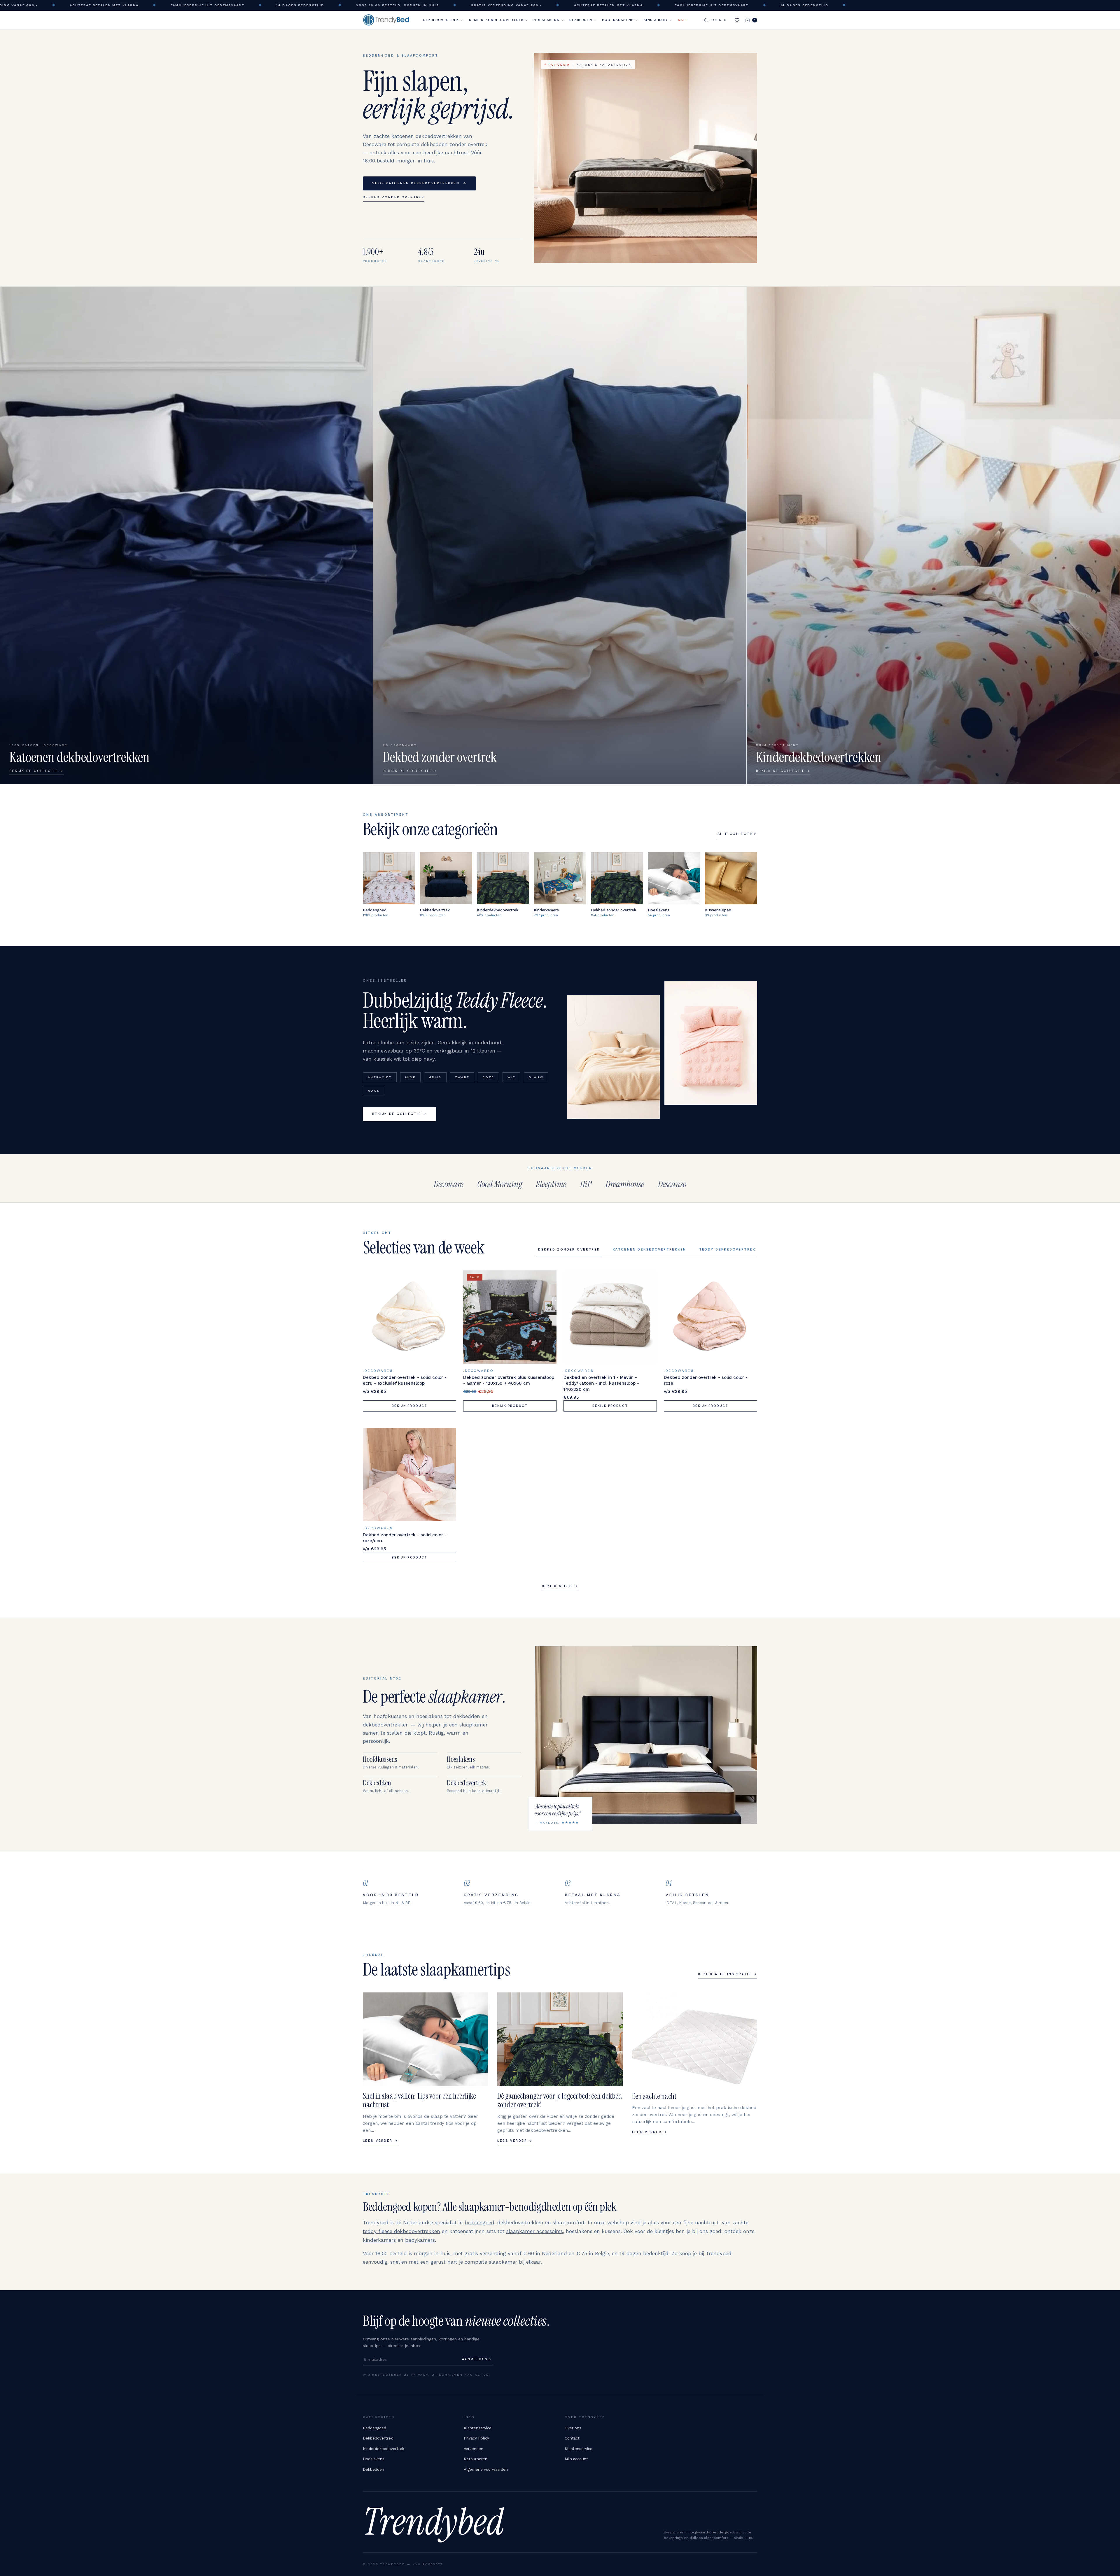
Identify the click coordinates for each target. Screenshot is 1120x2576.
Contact (572, 2438)
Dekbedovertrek (441, 20)
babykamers (420, 2240)
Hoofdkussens (618, 20)
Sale (683, 20)
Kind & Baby (656, 20)
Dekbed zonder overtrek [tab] (569, 1250)
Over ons (573, 2428)
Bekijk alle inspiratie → (728, 1974)
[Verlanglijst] (737, 20)
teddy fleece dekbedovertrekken (401, 2231)
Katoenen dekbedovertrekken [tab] (650, 1250)
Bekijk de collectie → (400, 1114)
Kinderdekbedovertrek (384, 2449)
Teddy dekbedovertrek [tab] (727, 1250)
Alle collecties (737, 834)
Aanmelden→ (477, 2359)
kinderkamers (379, 2240)
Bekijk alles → (560, 1586)
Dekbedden (581, 20)
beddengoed (480, 2223)
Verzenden (474, 2449)
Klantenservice (478, 2428)
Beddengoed (374, 2428)
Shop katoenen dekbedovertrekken (419, 183)
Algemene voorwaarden (486, 2469)
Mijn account (576, 2459)
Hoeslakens (546, 20)
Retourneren (476, 2459)
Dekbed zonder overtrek (496, 20)
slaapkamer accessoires (535, 2231)
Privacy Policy (476, 2438)
